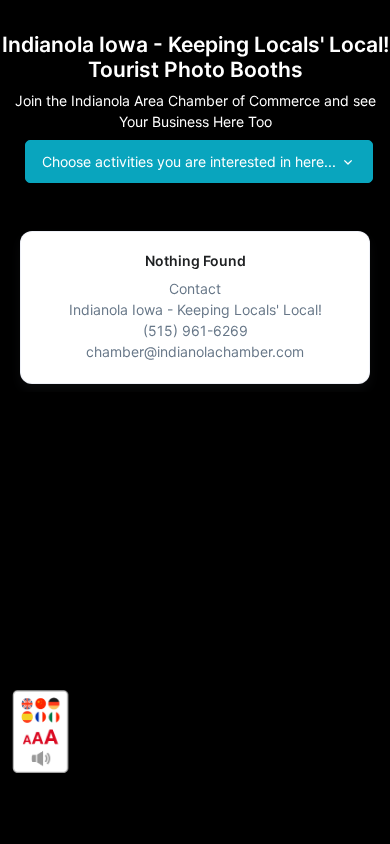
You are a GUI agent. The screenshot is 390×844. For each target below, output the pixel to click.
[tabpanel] (195, 307)
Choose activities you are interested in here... (189, 161)
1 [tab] (195, 407)
